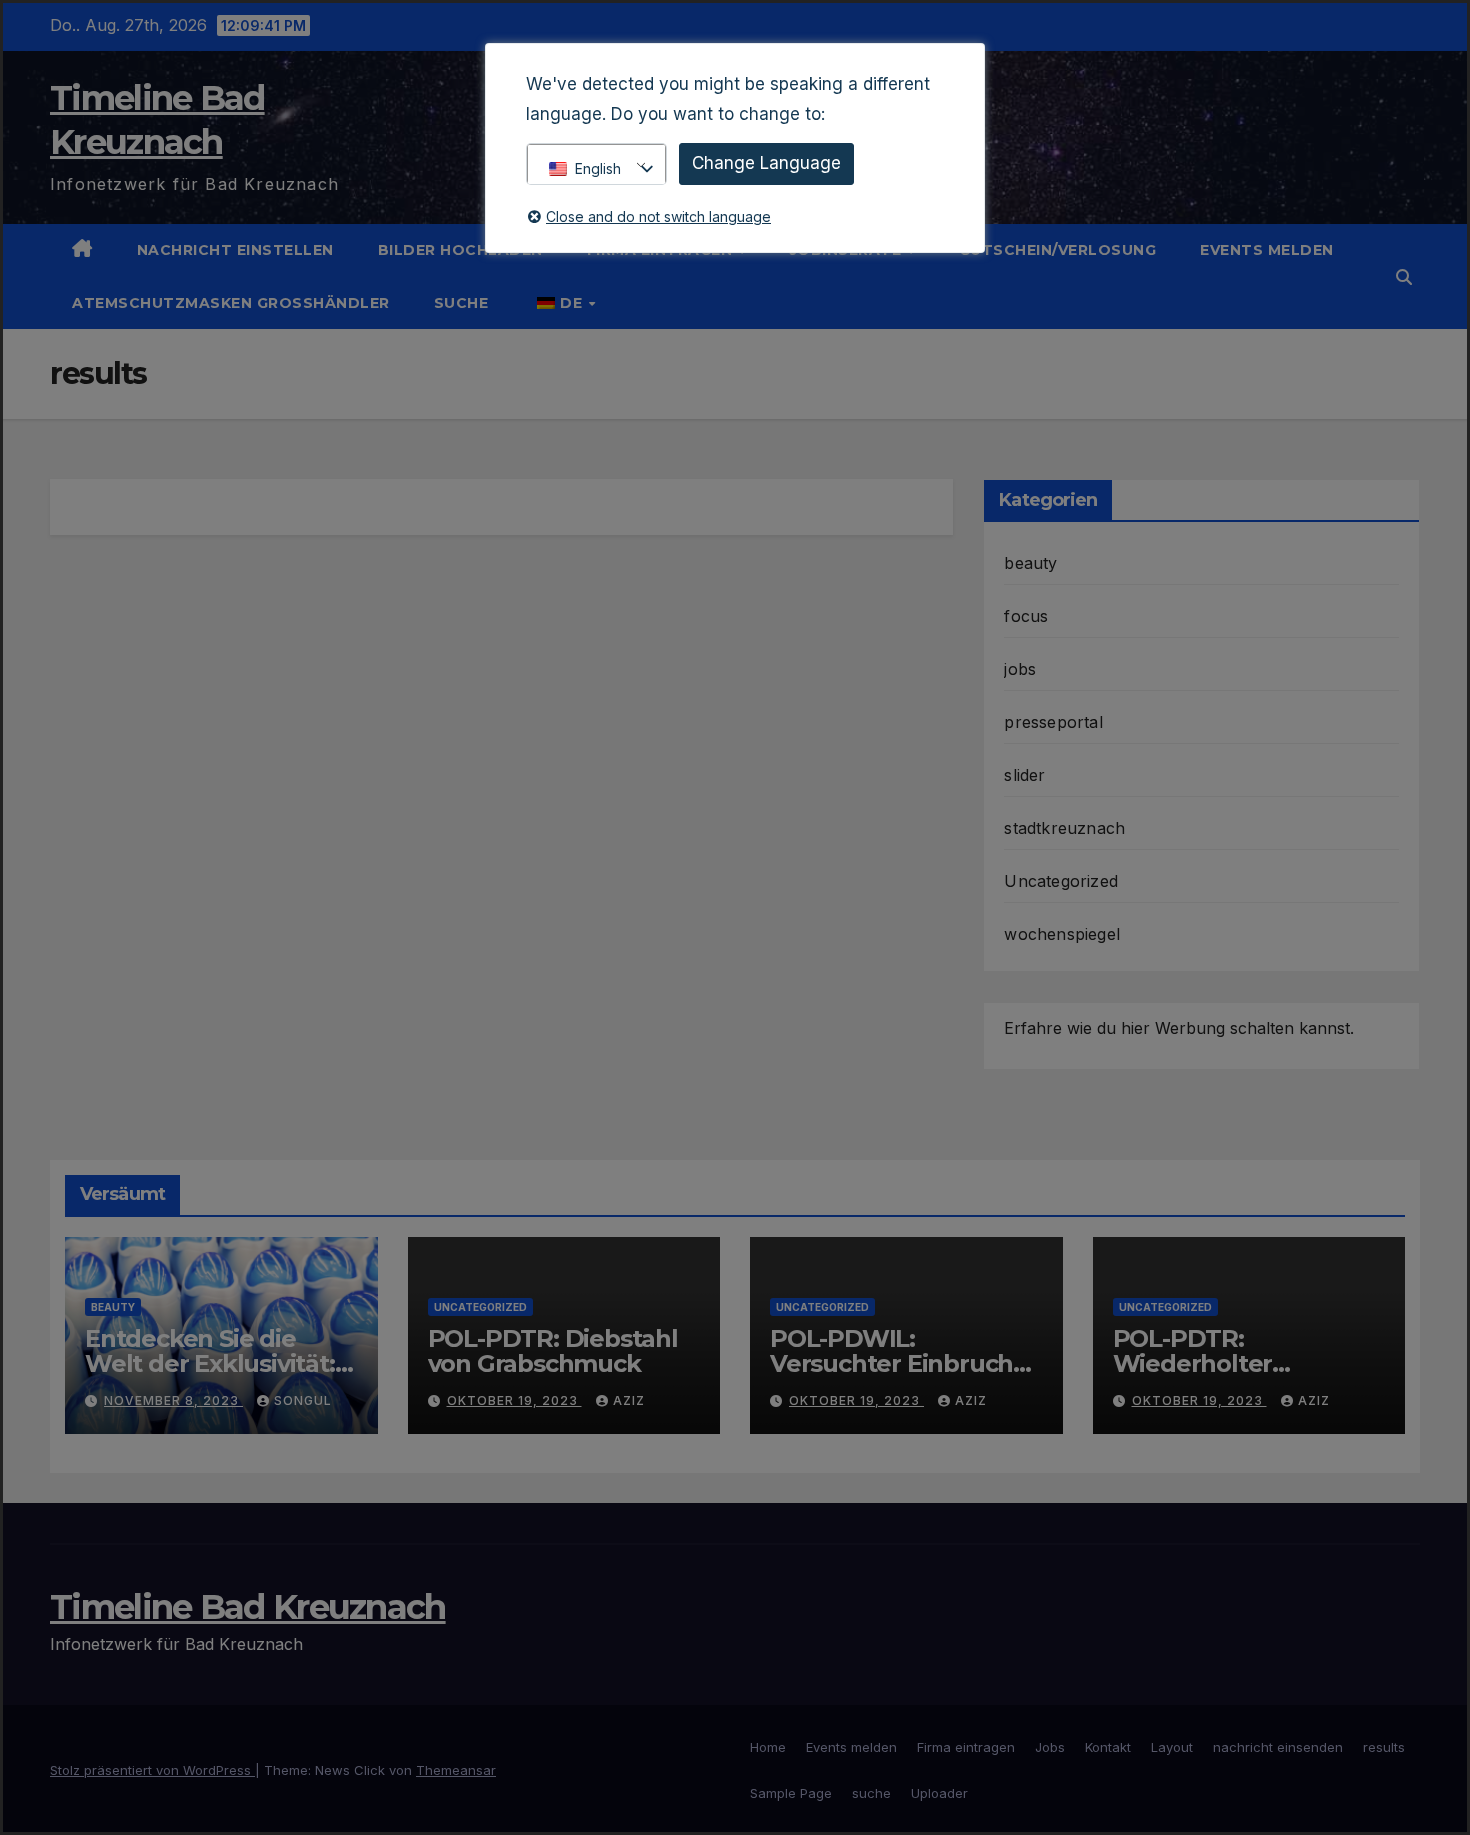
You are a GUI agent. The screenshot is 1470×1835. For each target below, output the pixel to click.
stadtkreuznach (1064, 828)
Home (768, 1747)
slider (1024, 775)
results (1384, 1747)
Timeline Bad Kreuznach (248, 1607)
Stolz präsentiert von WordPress (152, 1770)
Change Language (766, 163)
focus (1026, 616)
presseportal (1053, 722)
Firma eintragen (966, 1747)
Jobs (1050, 1747)
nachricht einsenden (1278, 1747)
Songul (303, 1400)
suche (461, 303)
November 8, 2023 (173, 1400)
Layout (1172, 1747)
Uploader (939, 1793)
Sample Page (791, 1793)
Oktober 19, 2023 (514, 1400)
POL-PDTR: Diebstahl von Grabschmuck (553, 1351)
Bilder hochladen (460, 250)
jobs (1020, 669)
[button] (1404, 277)
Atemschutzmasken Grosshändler (231, 303)
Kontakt (1108, 1747)
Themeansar (456, 1770)
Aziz (629, 1400)
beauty (1030, 563)
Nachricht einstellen (235, 250)
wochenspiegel (1062, 934)
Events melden (1267, 250)
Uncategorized (1061, 881)
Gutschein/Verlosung (1058, 250)
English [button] (598, 168)
